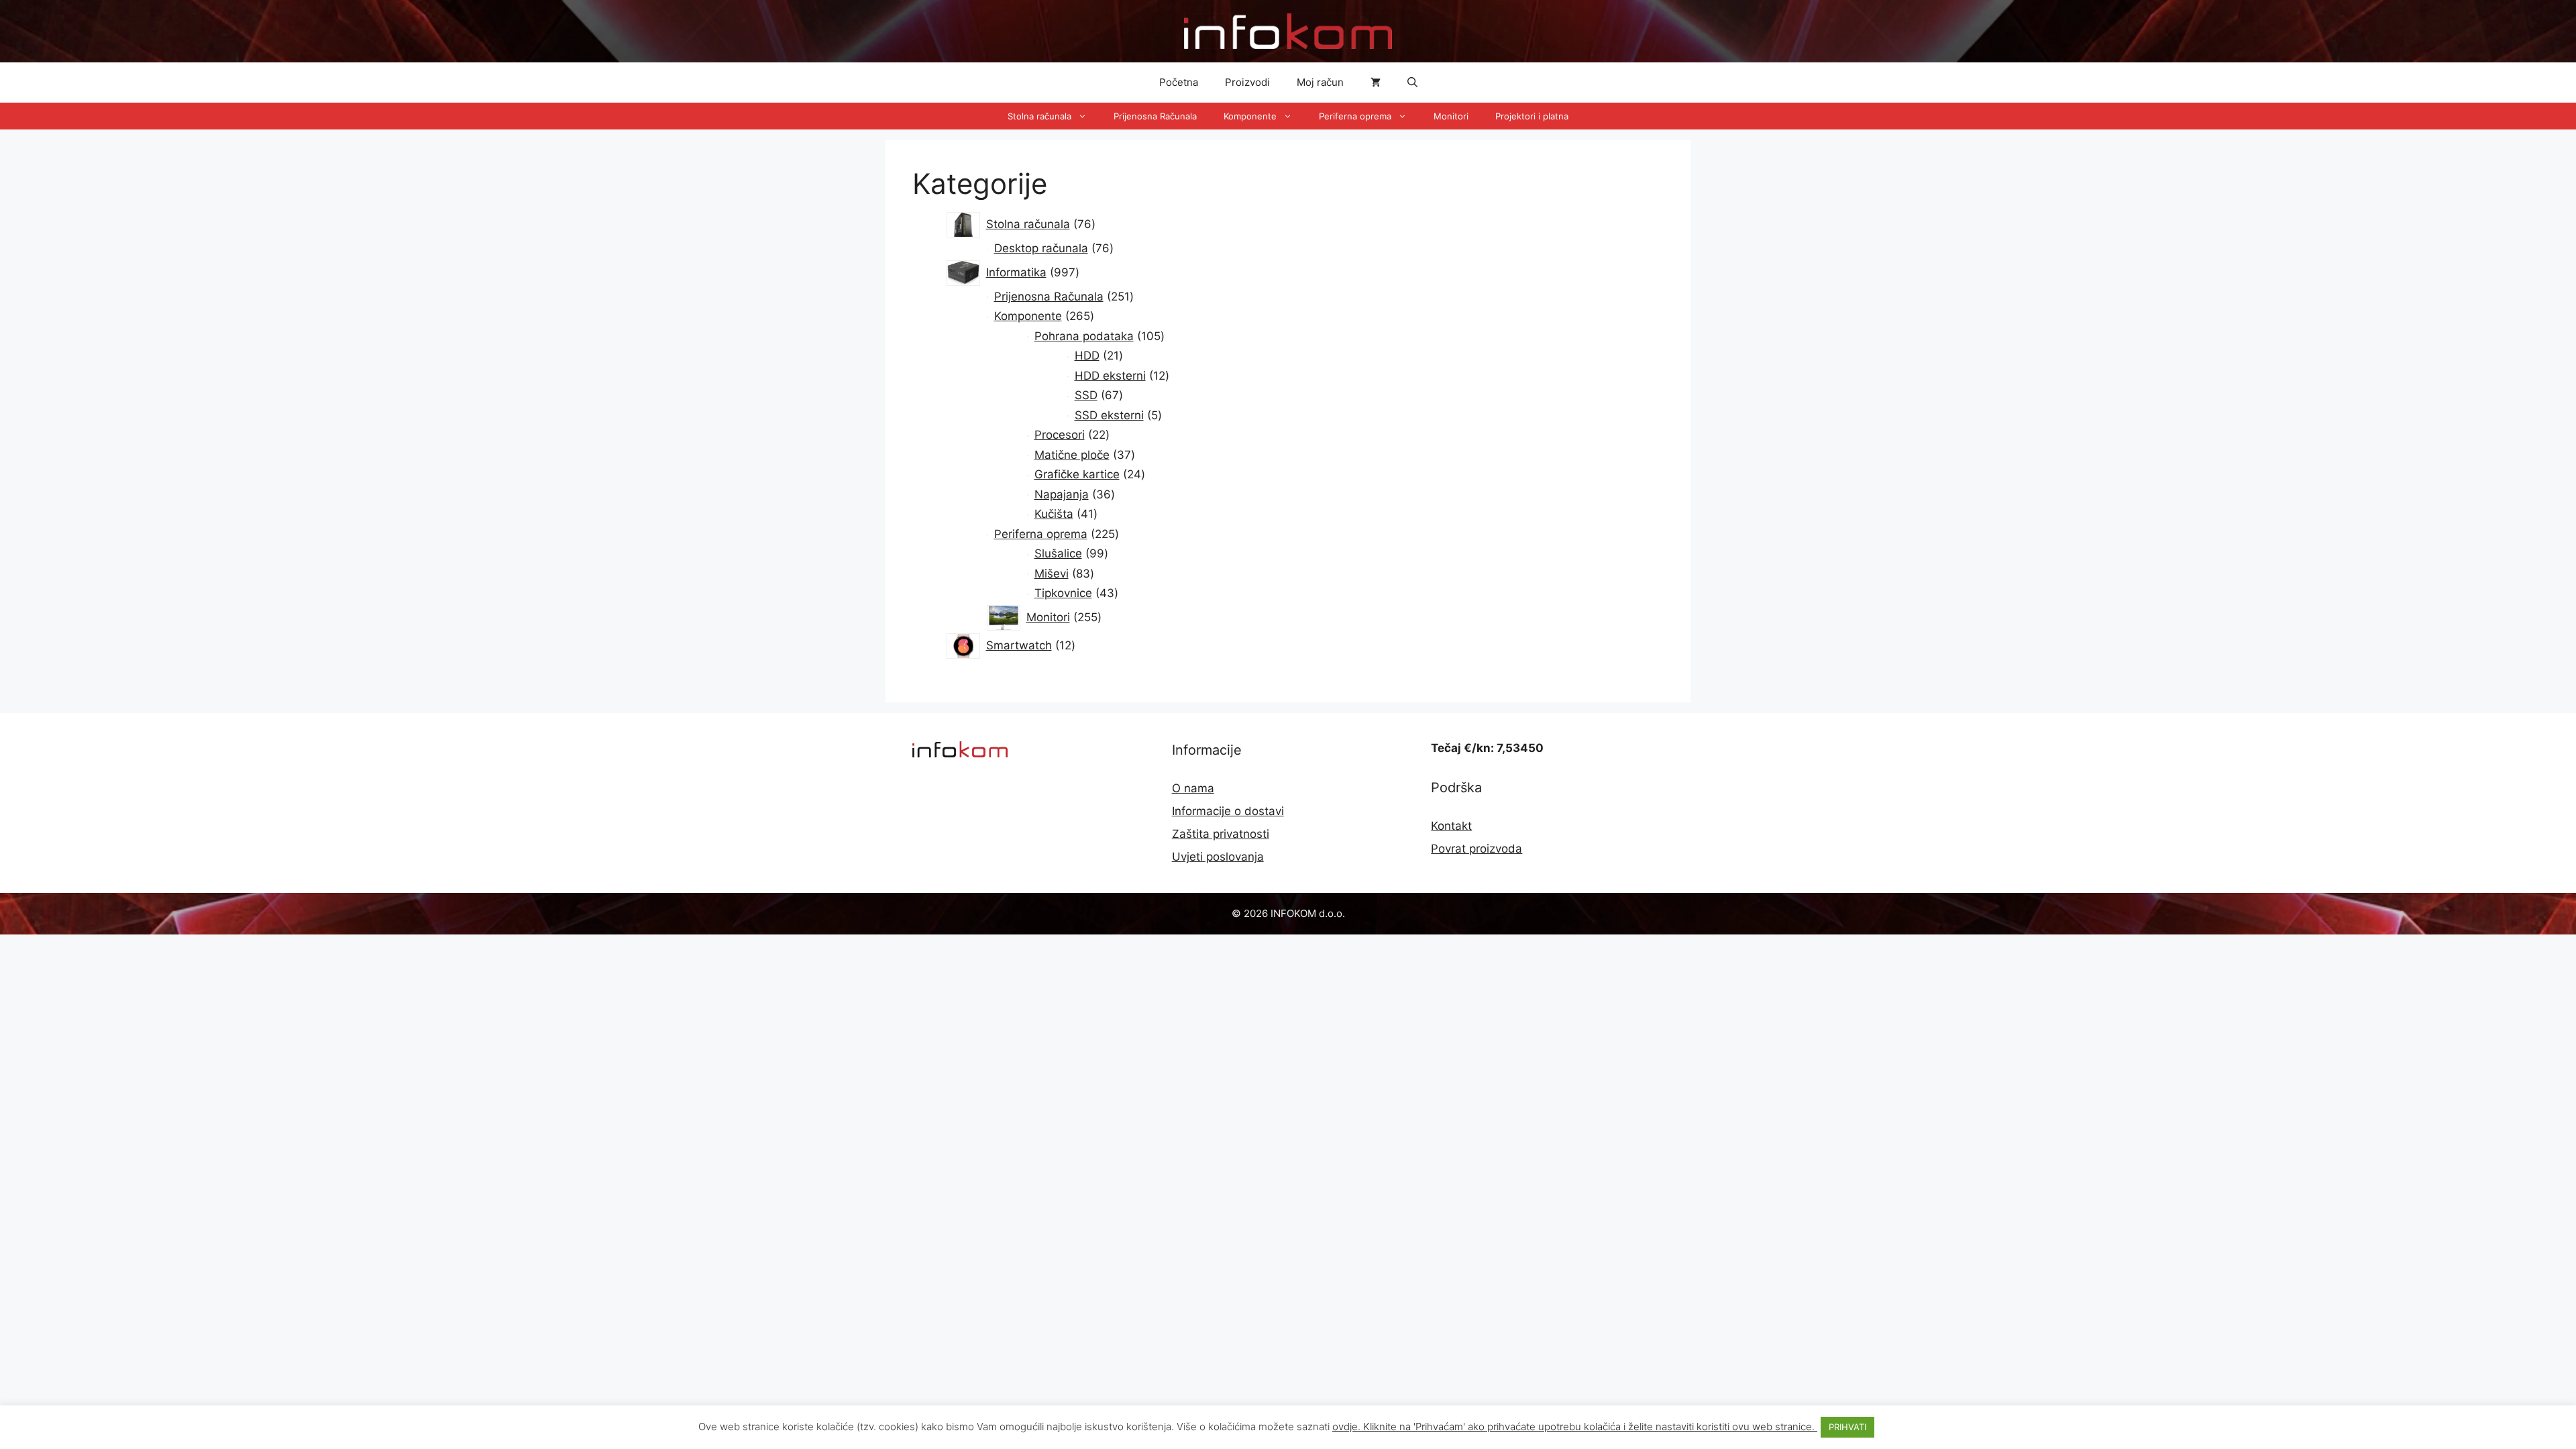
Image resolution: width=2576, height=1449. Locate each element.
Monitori (1451, 116)
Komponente (1250, 116)
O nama (1193, 788)
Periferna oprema (1355, 116)
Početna (1179, 82)
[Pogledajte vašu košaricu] (1376, 83)
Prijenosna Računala (1155, 116)
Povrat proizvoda (1477, 849)
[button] (1412, 83)
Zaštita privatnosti (1221, 834)
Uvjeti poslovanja (1218, 857)
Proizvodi (1247, 82)
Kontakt (1451, 826)
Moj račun (1320, 82)
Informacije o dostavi (1228, 811)
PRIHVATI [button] (1847, 1427)
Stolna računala (1039, 116)
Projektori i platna (1532, 116)
